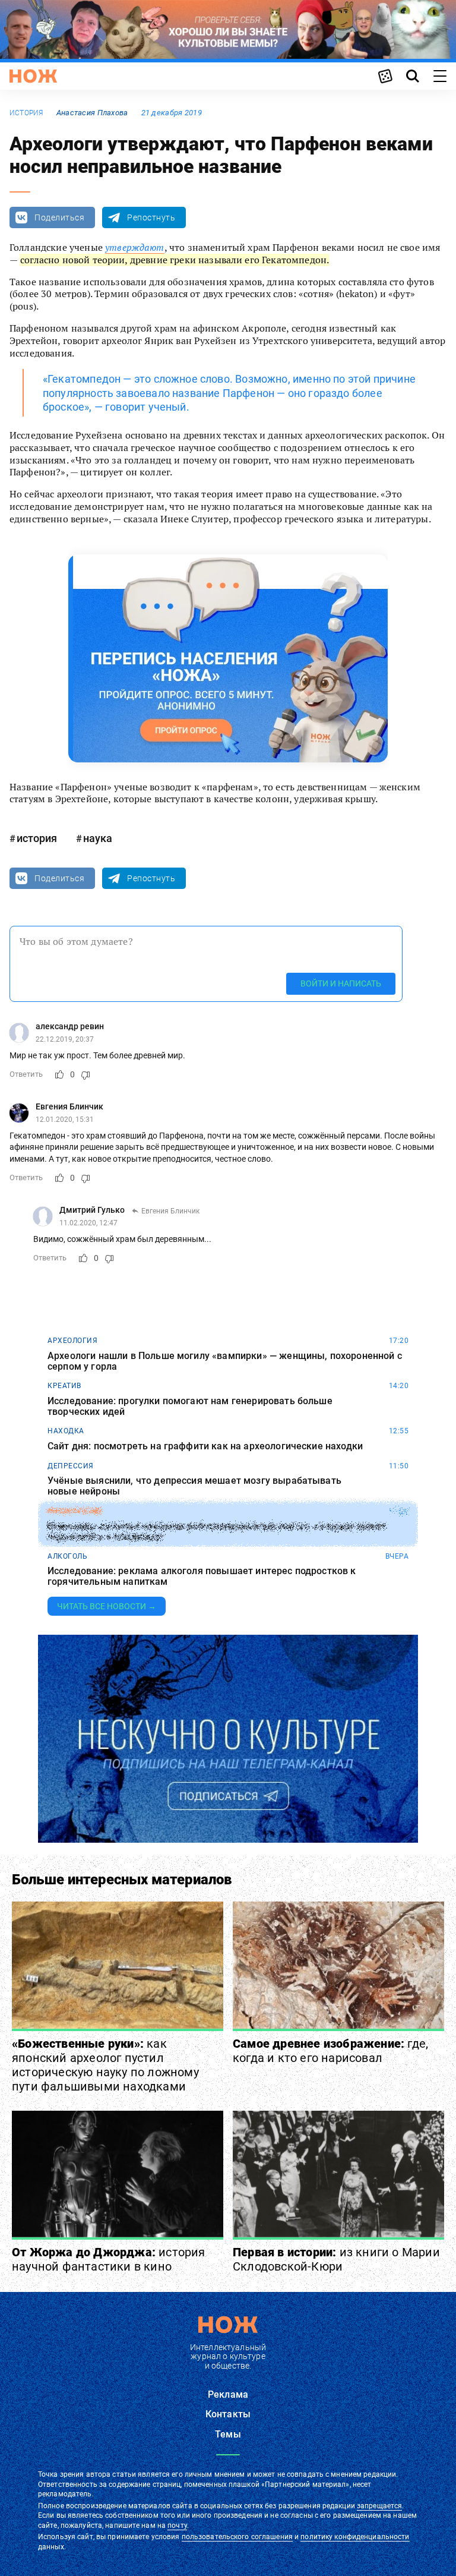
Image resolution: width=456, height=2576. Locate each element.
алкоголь (67, 1556)
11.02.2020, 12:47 (88, 1223)
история (26, 113)
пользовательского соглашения (237, 2537)
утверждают (135, 247)
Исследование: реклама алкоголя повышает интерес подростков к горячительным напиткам (202, 1576)
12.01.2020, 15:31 (65, 1120)
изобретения (75, 1511)
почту (177, 2525)
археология (72, 1341)
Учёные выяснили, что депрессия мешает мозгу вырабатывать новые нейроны (194, 1486)
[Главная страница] (33, 76)
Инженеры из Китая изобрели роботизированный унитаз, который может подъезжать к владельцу (217, 1531)
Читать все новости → (107, 1606)
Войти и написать (341, 983)
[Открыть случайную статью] (385, 76)
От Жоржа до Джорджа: (109, 2259)
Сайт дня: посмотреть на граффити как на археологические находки (205, 1446)
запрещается (379, 2506)
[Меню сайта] (440, 76)
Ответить (26, 1074)
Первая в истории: (336, 2259)
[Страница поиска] (413, 76)
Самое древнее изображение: (330, 2051)
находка (66, 1431)
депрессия (71, 1466)
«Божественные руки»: (105, 2065)
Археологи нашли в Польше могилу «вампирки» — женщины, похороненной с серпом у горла (225, 1361)
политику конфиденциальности (355, 2537)
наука (98, 838)
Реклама (228, 2394)
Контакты (228, 2414)
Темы (228, 2434)
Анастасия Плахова (92, 113)
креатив (64, 1386)
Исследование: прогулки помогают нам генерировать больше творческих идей (190, 1406)
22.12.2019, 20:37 (65, 1039)
